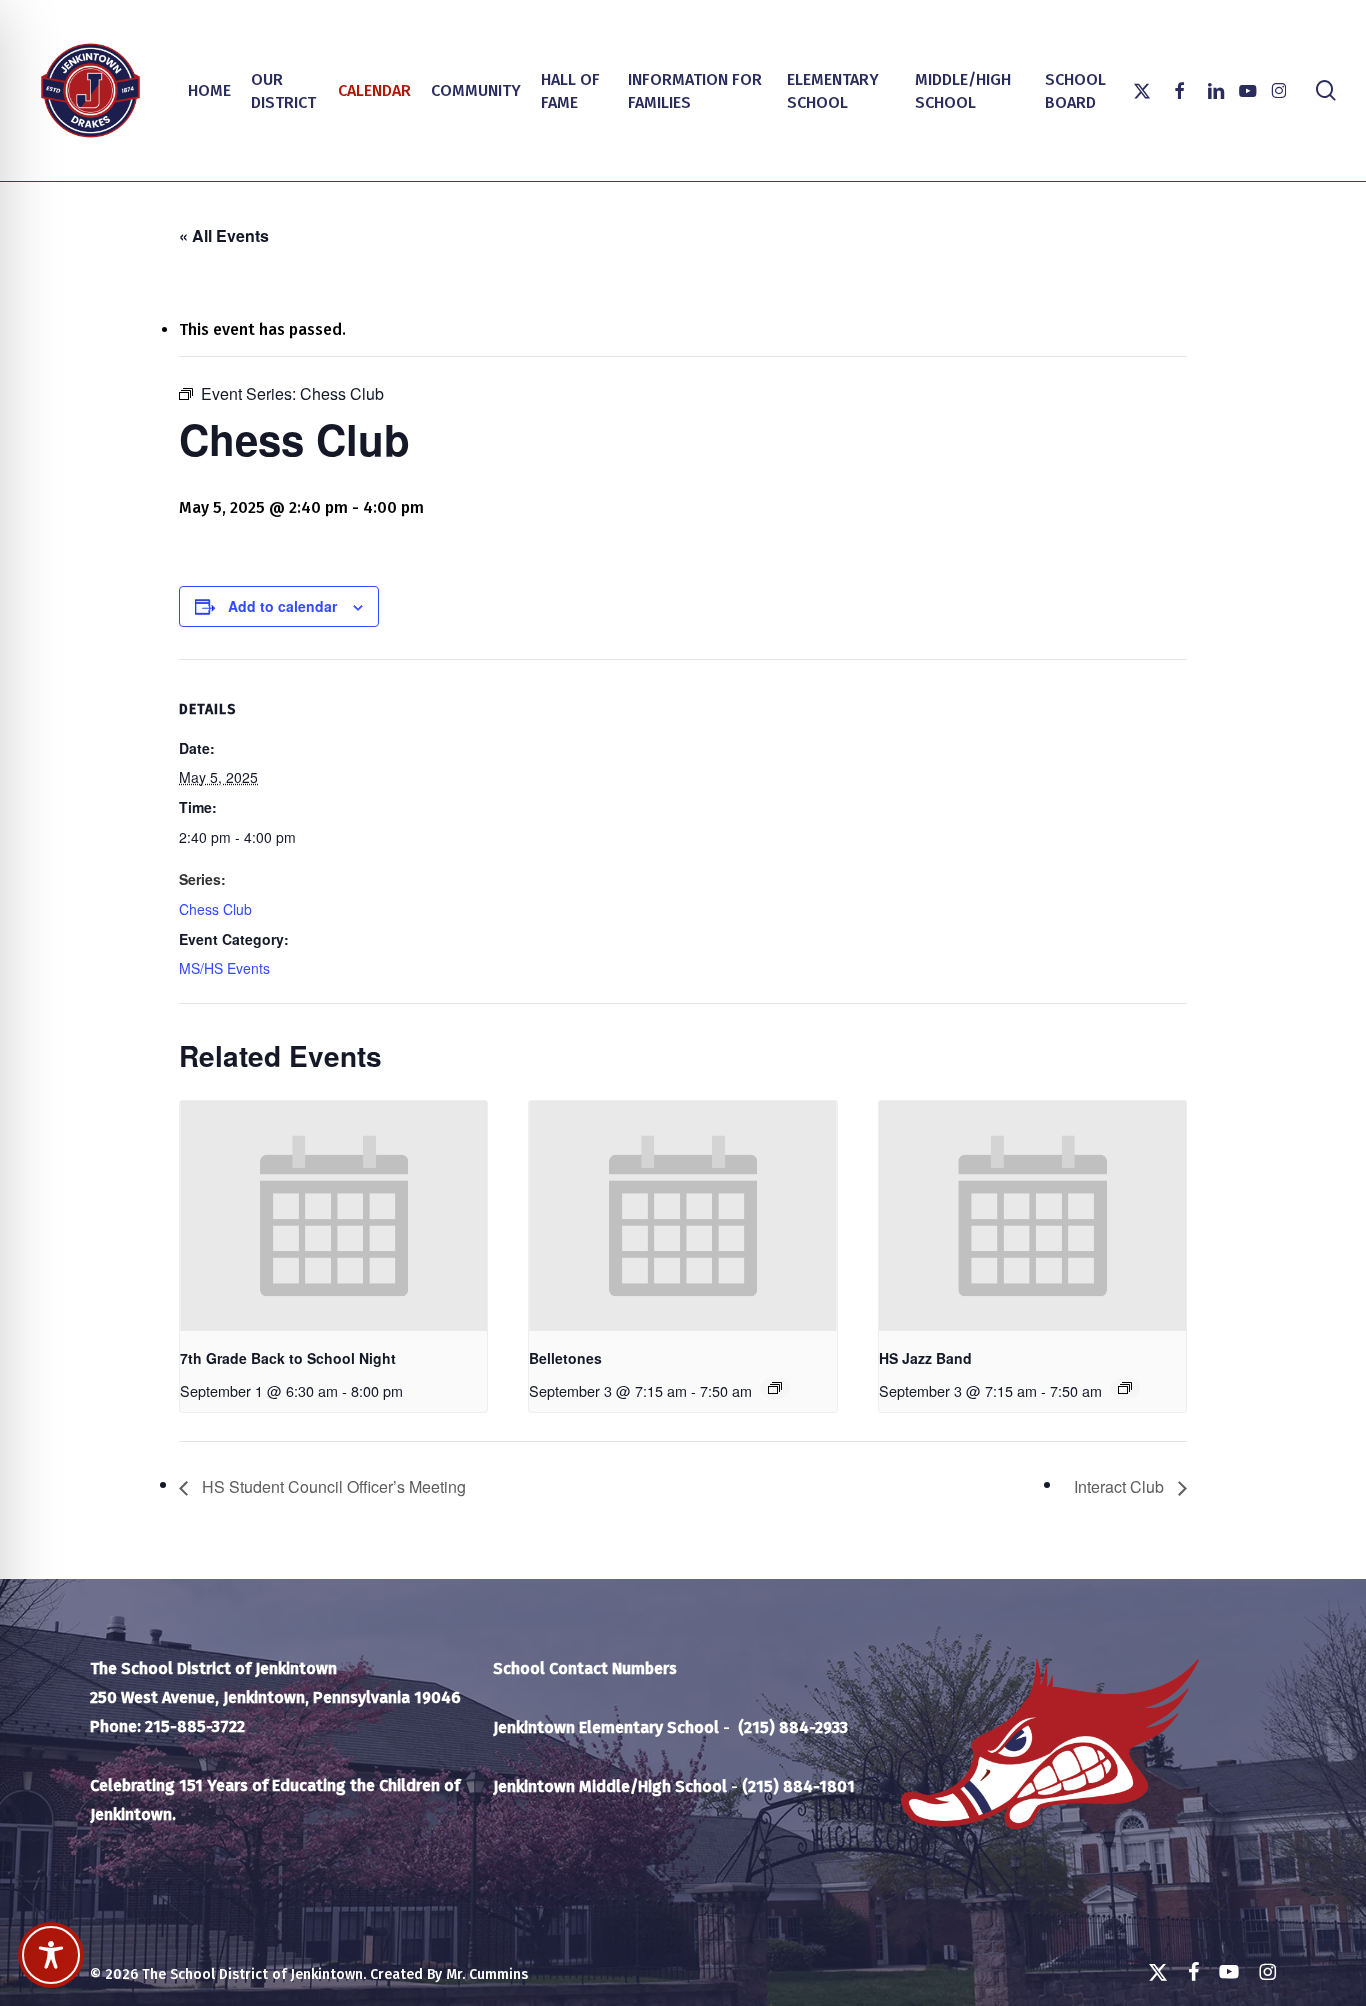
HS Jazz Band (925, 1358)
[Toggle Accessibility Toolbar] (51, 1955)
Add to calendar (282, 606)
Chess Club (215, 909)
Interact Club (1121, 1486)
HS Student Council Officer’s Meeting (332, 1486)
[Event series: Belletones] (775, 1388)
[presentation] (333, 1216)
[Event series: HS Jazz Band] (1125, 1388)
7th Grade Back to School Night (288, 1358)
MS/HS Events (224, 968)
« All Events (224, 235)
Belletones (565, 1358)
